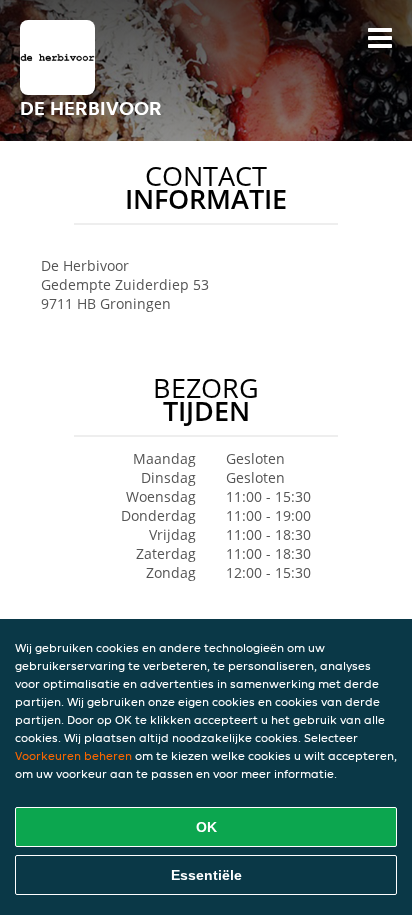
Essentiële (206, 875)
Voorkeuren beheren (73, 755)
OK (206, 827)
